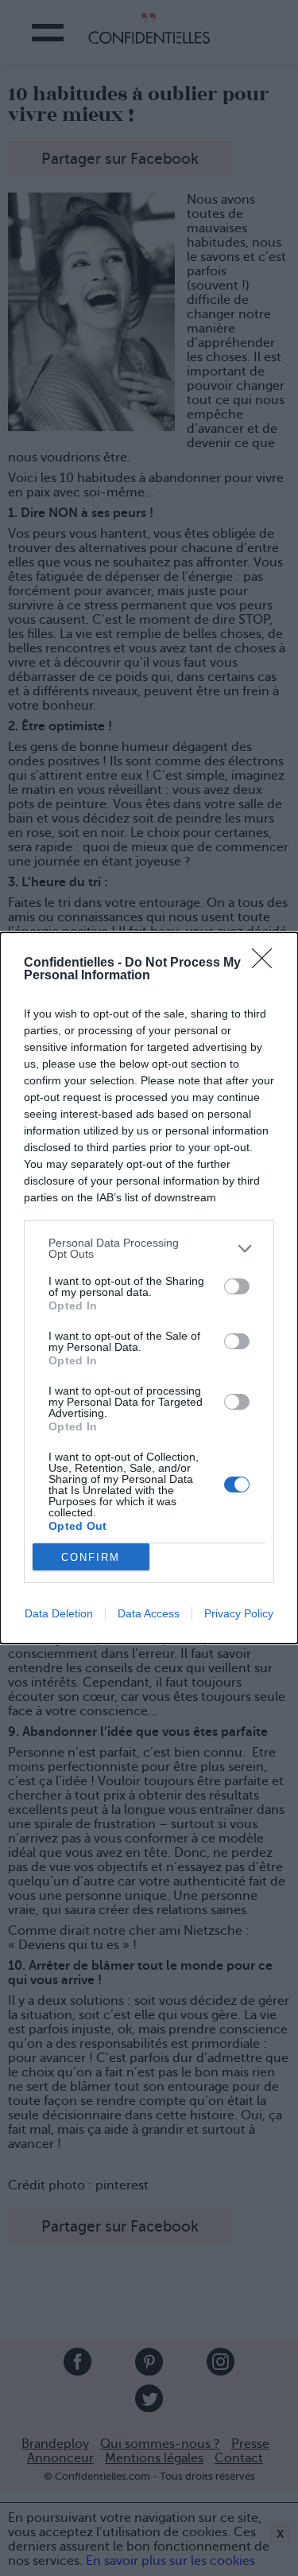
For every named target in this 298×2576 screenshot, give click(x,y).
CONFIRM (91, 1557)
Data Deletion (59, 1613)
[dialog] (149, 1288)
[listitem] (149, 1248)
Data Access (149, 1613)
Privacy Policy (239, 1613)
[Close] (267, 963)
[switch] (237, 1286)
